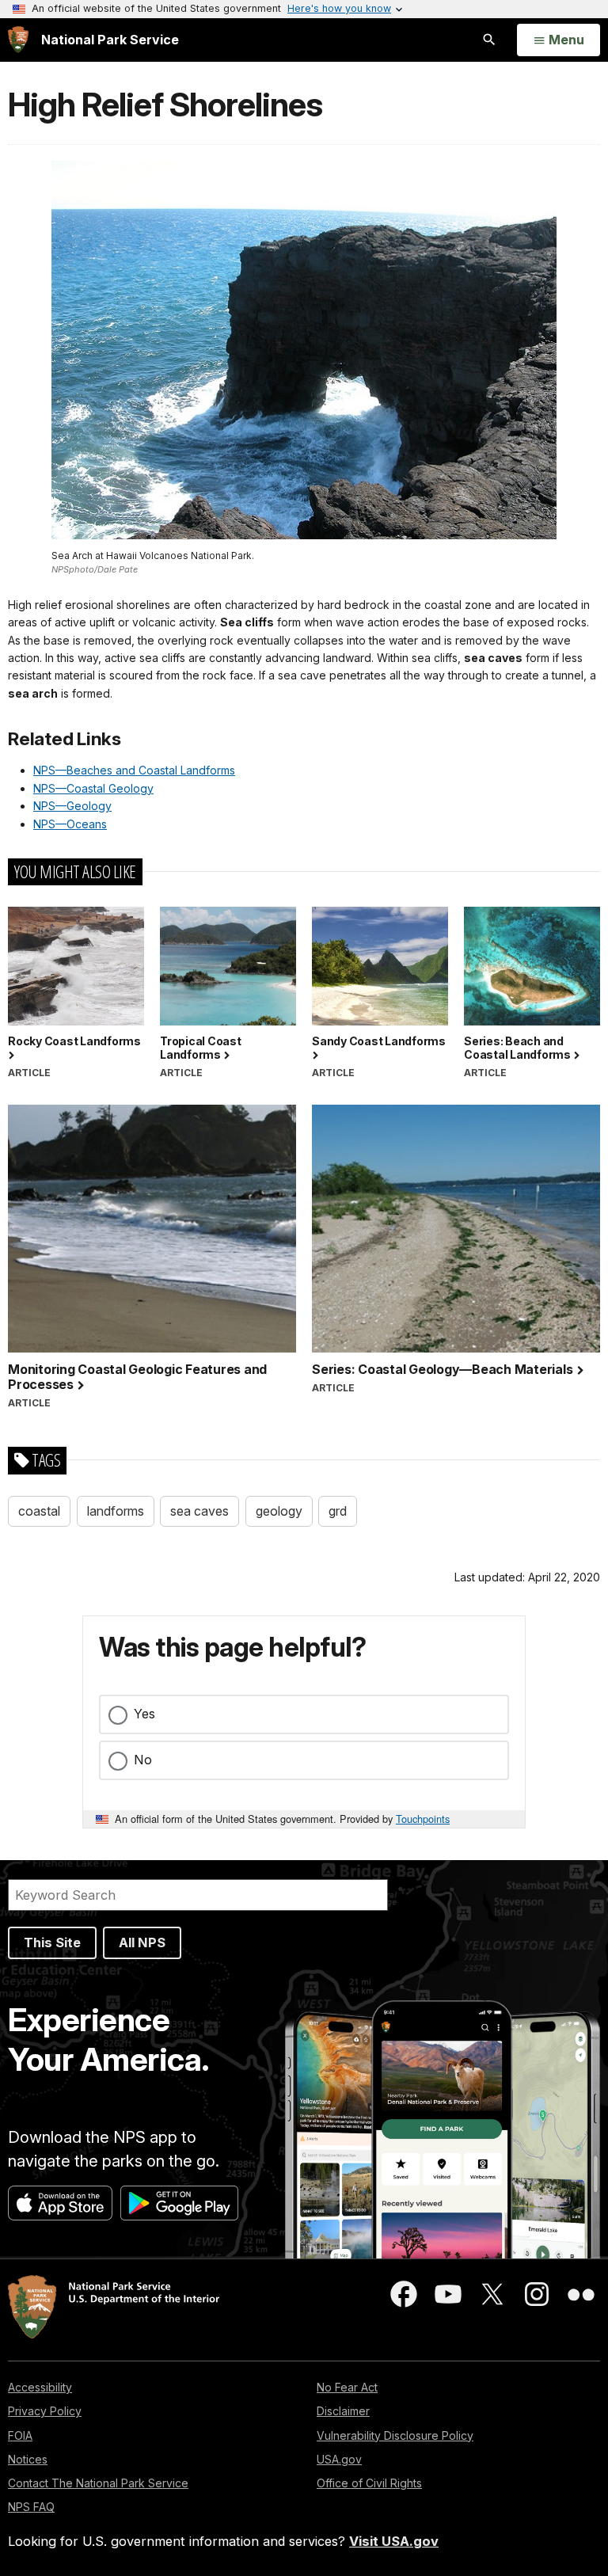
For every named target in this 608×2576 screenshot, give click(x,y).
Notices (28, 2459)
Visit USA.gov (394, 2541)
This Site (52, 1942)
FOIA (20, 2435)
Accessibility (40, 2387)
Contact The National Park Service (98, 2483)
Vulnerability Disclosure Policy (395, 2435)
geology (279, 1511)
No (143, 1760)
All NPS (142, 1942)
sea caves (199, 1511)
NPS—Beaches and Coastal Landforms (134, 770)
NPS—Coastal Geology (93, 788)
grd (338, 1511)
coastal (39, 1511)
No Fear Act (347, 2387)
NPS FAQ (31, 2507)
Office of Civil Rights (369, 2483)
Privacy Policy (45, 2411)
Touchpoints (423, 1819)
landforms (116, 1511)
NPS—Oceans (70, 824)
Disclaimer (343, 2411)
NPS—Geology (72, 806)
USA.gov (339, 2459)
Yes (144, 1714)
